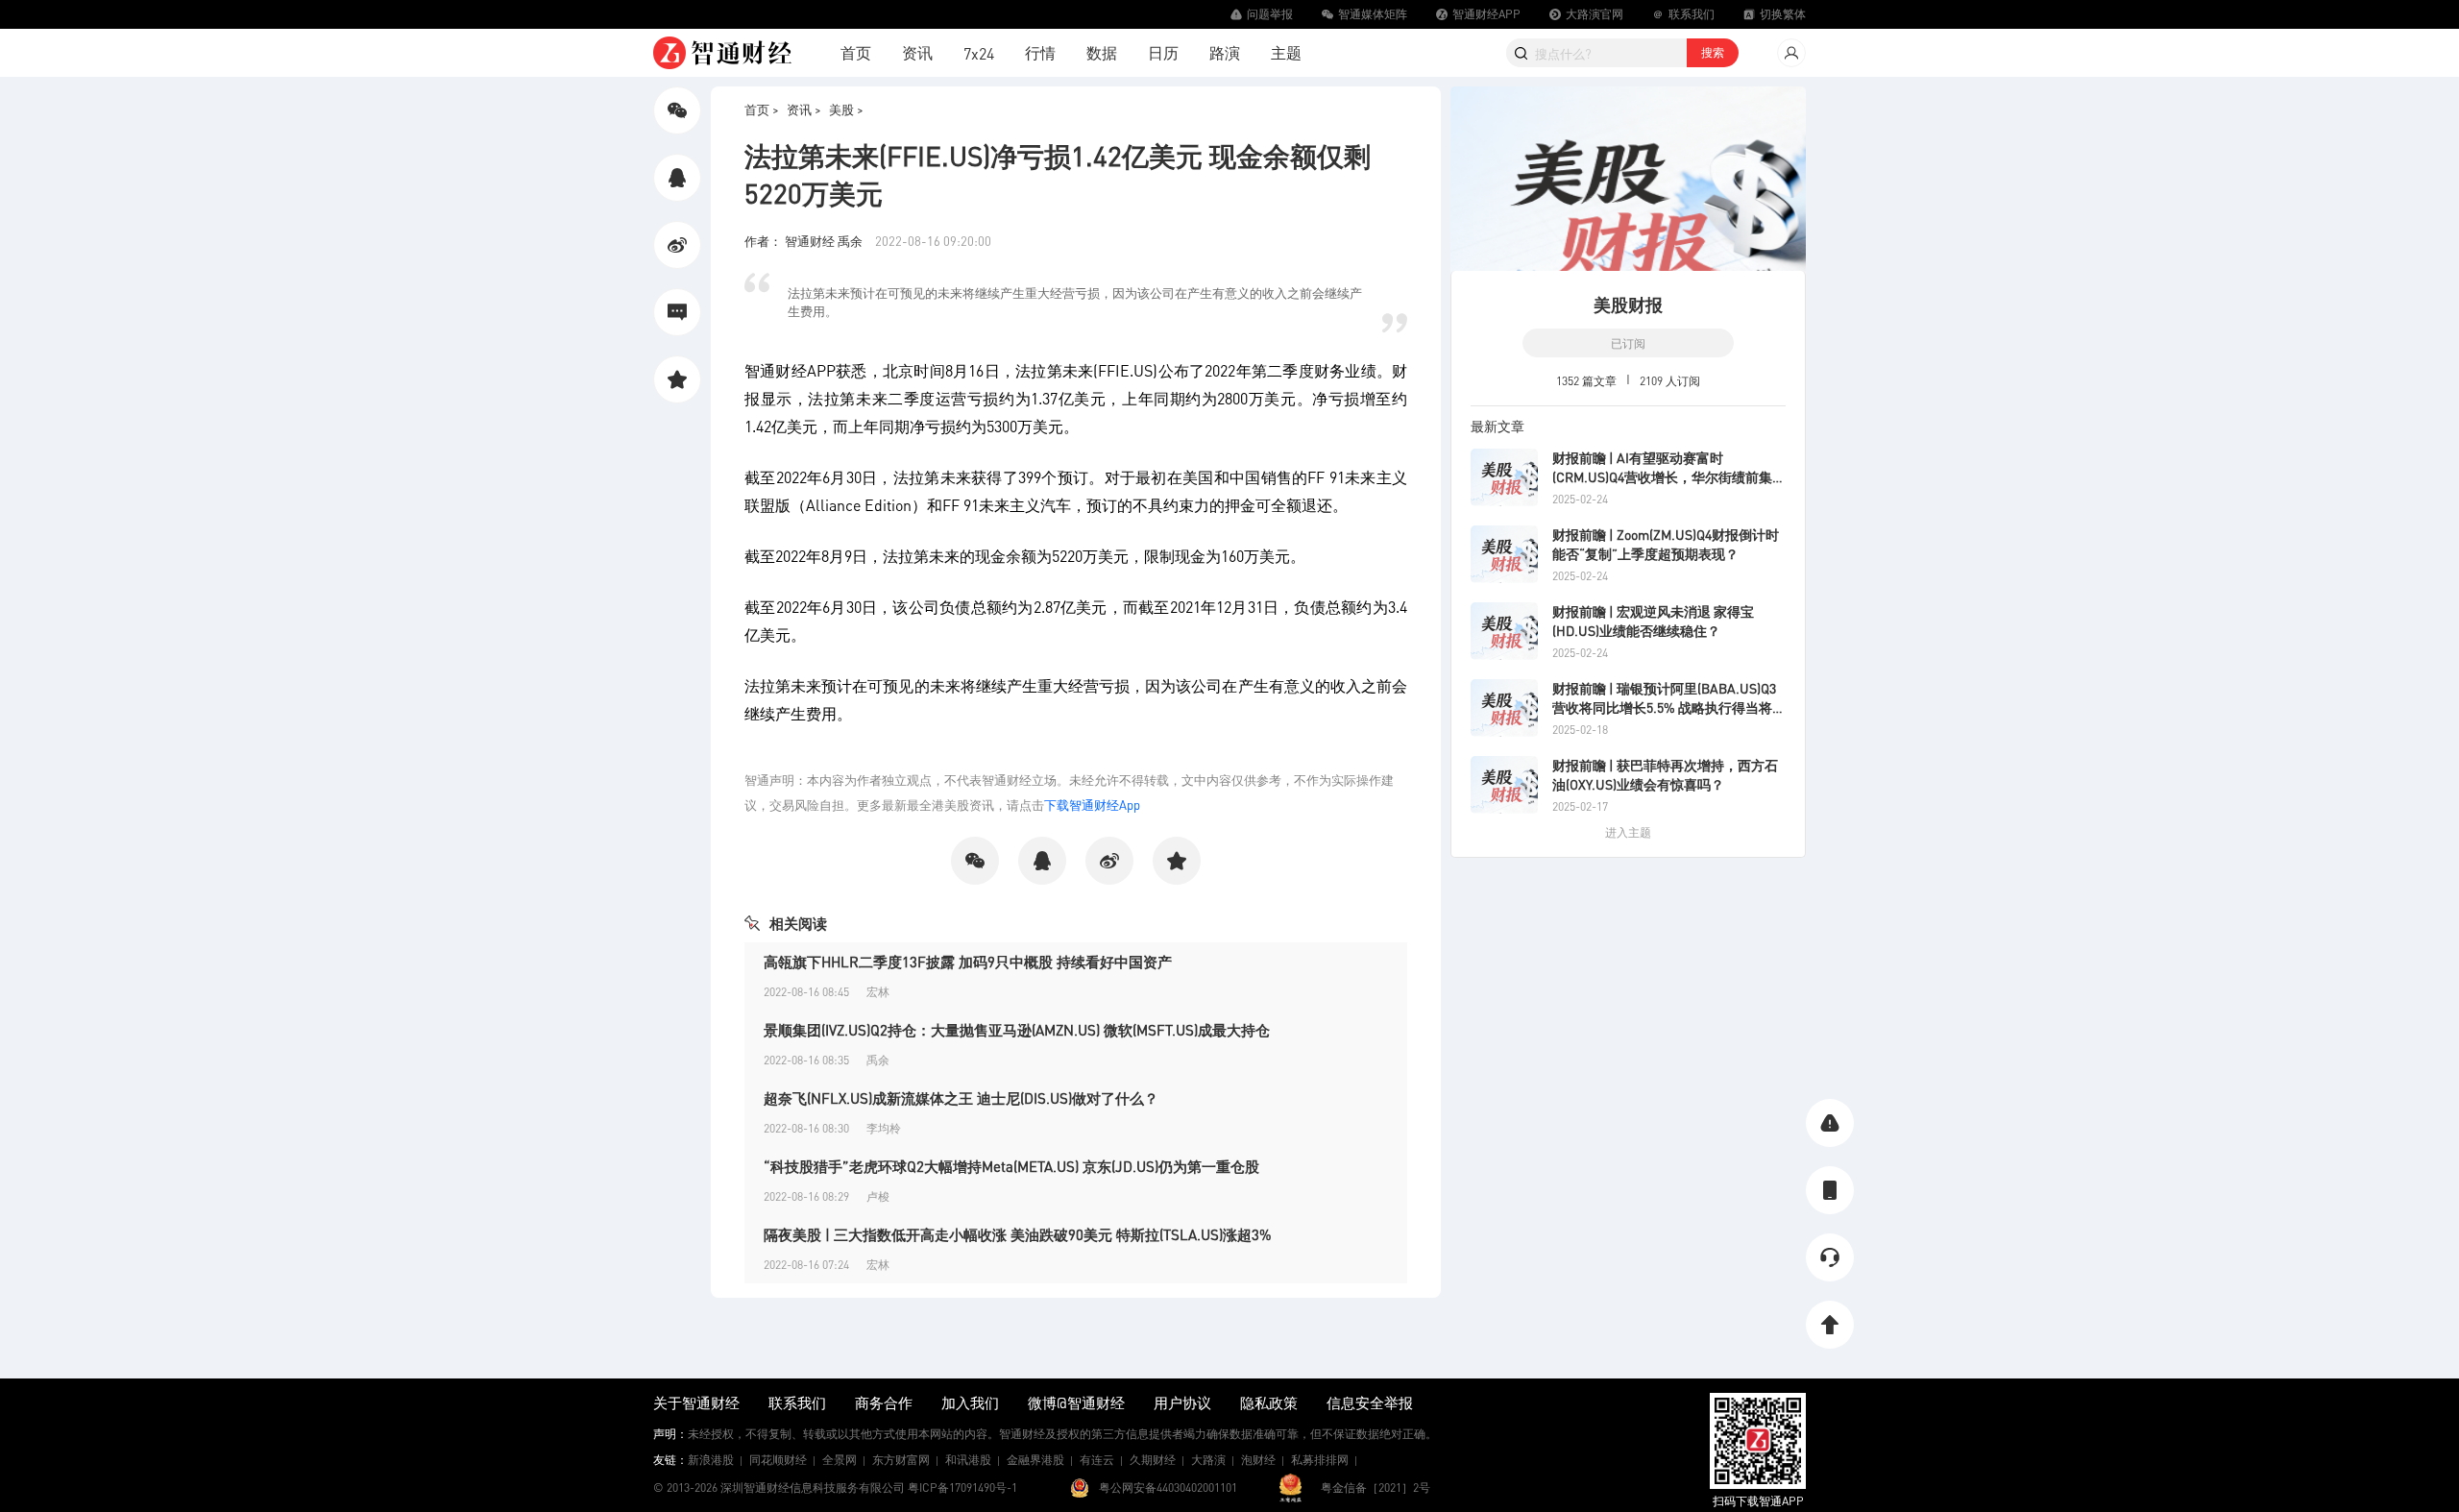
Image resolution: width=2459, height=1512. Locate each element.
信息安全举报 (1370, 1402)
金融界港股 (1035, 1460)
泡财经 (1258, 1460)
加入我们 (970, 1402)
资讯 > (804, 109)
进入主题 (1628, 832)
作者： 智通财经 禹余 (805, 241)
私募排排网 (1320, 1460)
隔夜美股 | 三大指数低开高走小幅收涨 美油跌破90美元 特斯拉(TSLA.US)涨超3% (1018, 1234)
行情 (1040, 52)
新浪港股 (711, 1460)
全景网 (840, 1460)
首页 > (762, 109)
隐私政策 (1269, 1402)
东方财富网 (901, 1460)
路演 (1225, 52)
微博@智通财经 (1076, 1402)
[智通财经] (722, 53)
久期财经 (1153, 1460)
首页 (856, 52)
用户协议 (1182, 1402)
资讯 (917, 52)
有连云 (1097, 1460)
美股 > (846, 109)
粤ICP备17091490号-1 (962, 1488)
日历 (1163, 52)
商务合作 (884, 1402)
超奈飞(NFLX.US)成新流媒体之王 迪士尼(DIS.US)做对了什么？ (961, 1098)
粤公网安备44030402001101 (1168, 1488)
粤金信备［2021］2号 (1376, 1488)
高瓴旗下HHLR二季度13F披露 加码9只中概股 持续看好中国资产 (968, 962)
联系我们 (797, 1402)
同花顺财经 (778, 1460)
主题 (1286, 52)
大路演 (1208, 1460)
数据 (1102, 52)
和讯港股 (968, 1460)
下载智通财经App (1092, 805)
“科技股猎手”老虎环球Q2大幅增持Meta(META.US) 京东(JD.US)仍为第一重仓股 (1011, 1166)
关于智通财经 (696, 1402)
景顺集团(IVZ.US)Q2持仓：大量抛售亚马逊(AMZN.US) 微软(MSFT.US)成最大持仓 (1017, 1030)
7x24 (979, 53)
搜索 (1713, 52)
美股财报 (1628, 304)
